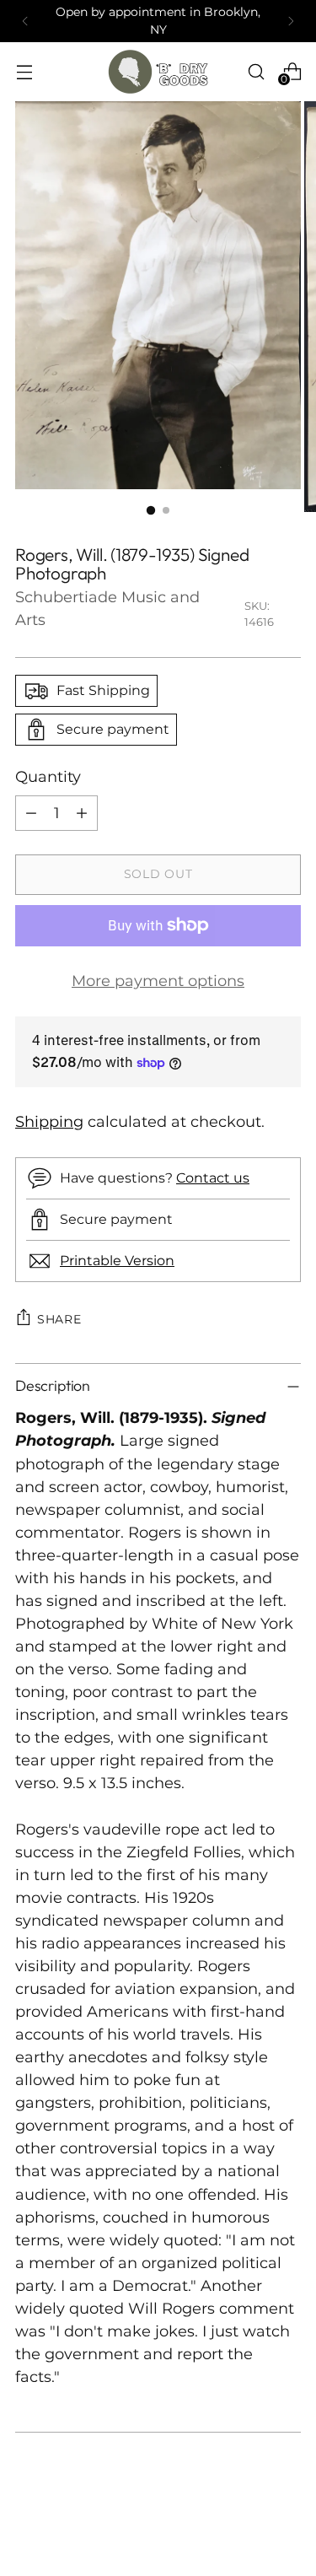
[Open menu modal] (24, 71)
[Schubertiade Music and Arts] (158, 72)
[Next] (291, 21)
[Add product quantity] (82, 813)
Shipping (49, 1122)
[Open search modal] (256, 71)
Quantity (48, 777)
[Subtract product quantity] (31, 813)
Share (59, 1319)
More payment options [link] (158, 981)
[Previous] (25, 21)
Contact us (213, 1178)
